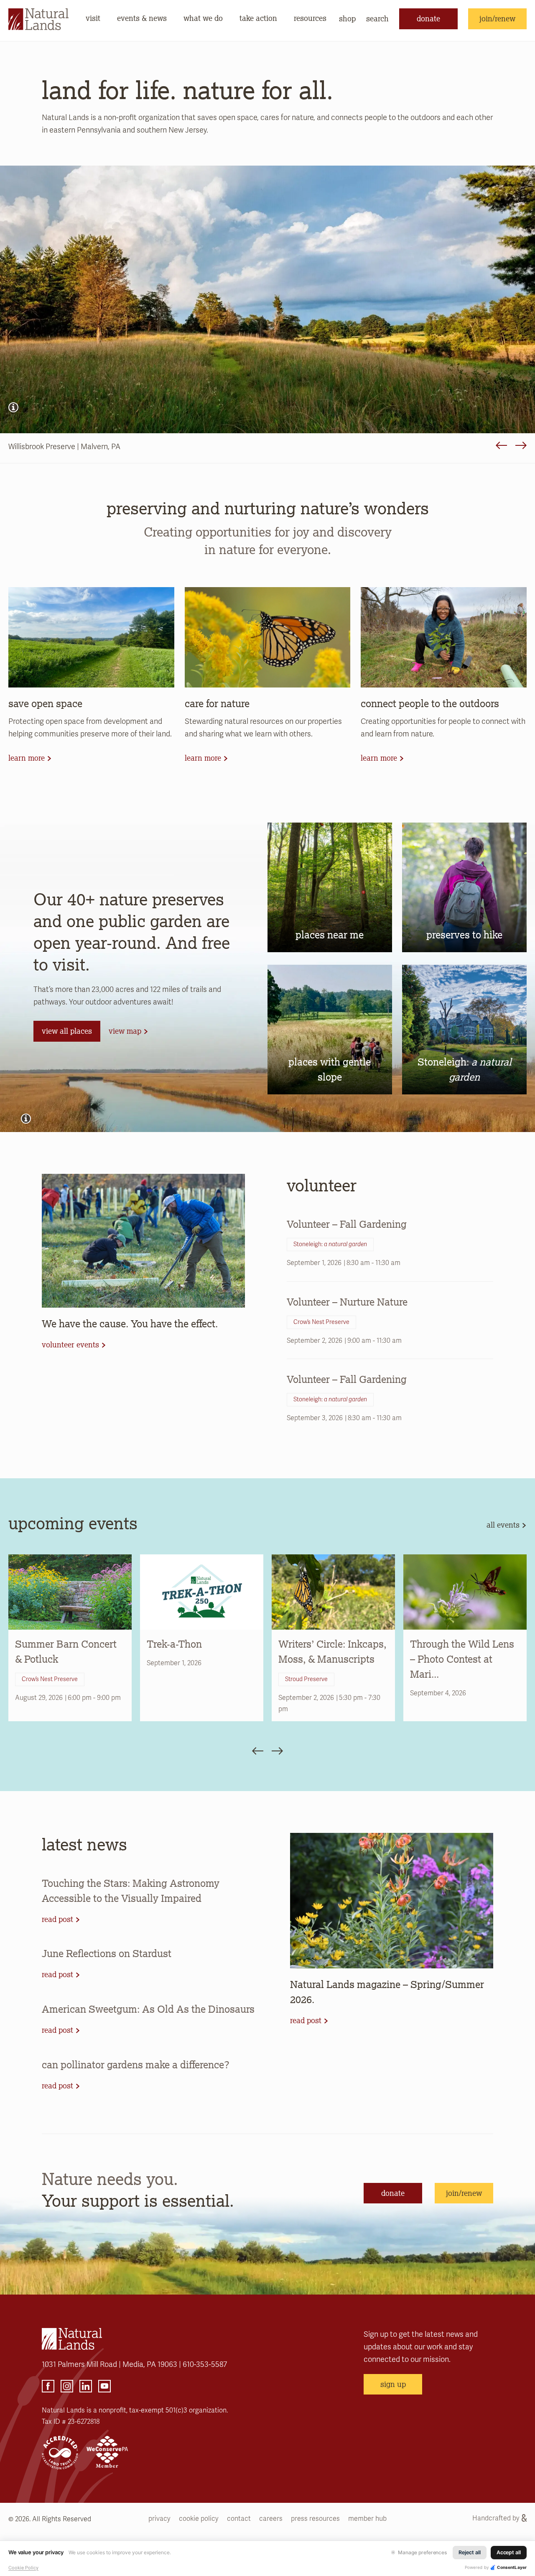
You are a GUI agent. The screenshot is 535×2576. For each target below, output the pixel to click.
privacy (159, 2519)
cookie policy (199, 2519)
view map (125, 1031)
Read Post (57, 1919)
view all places (67, 1031)
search (377, 18)
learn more (27, 758)
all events (503, 1525)
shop (347, 18)
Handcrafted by (496, 2518)
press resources (315, 2519)
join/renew (497, 18)
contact (239, 2519)
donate (428, 18)
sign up (393, 2384)
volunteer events (70, 1344)
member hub (367, 2519)
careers (271, 2519)
